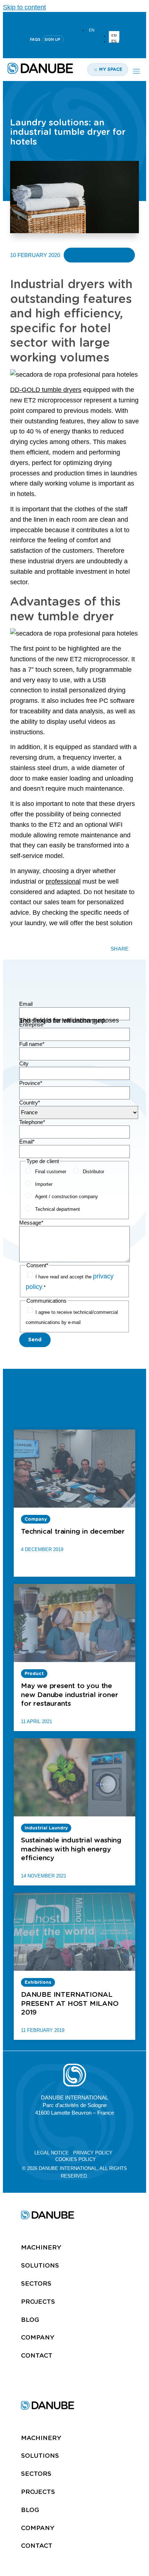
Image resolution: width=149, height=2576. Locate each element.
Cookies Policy (76, 2159)
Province (31, 1083)
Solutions (40, 2265)
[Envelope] (108, 2132)
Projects (38, 2302)
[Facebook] (91, 2132)
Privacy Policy (93, 2153)
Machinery (41, 2247)
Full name (32, 1044)
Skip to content (24, 7)
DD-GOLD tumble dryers (46, 390)
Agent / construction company (67, 1197)
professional (63, 881)
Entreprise (32, 1024)
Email (26, 1004)
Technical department (58, 1209)
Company (38, 2337)
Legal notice (52, 2153)
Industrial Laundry (99, 255)
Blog (30, 2320)
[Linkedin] (57, 18)
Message (31, 1223)
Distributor (93, 1172)
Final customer (51, 1172)
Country (30, 1103)
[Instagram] (92, 18)
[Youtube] (74, 18)
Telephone (32, 1122)
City (24, 1063)
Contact (37, 2355)
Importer (44, 1184)
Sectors (36, 2284)
